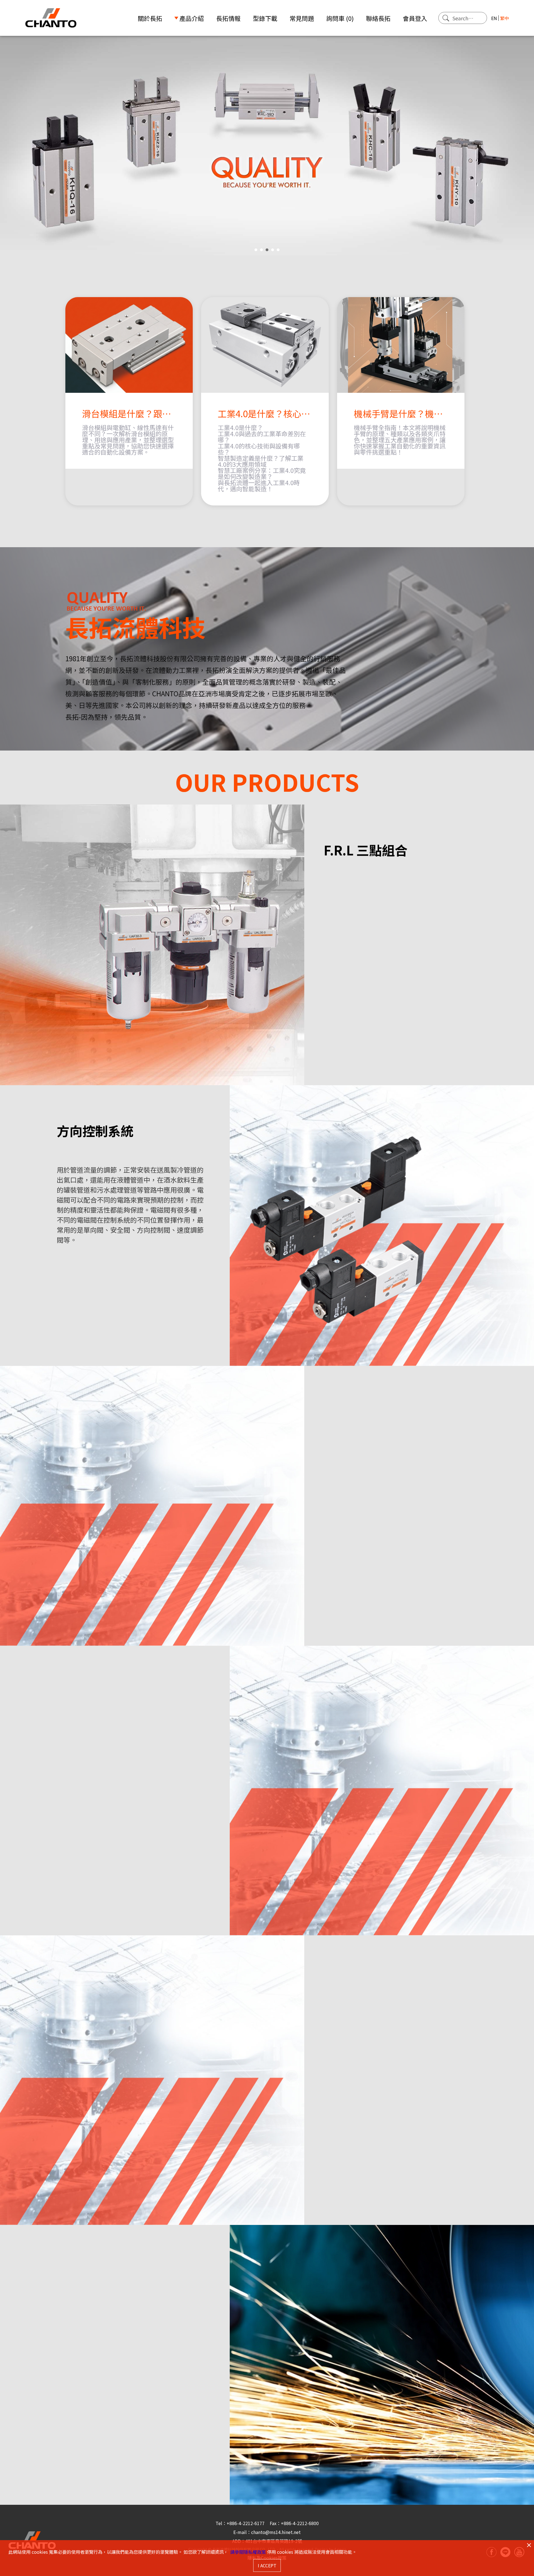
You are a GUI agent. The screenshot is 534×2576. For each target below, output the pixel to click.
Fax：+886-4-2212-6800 (294, 2523)
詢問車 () (340, 18)
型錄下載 (265, 18)
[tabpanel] (267, 146)
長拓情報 (228, 18)
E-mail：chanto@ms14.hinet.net (267, 2532)
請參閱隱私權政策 (248, 2552)
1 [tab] (256, 250)
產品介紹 (192, 18)
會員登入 (415, 18)
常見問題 (302, 18)
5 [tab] (278, 250)
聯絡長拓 (378, 18)
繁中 (505, 18)
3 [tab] (267, 250)
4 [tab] (273, 250)
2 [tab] (261, 250)
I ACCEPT (267, 2565)
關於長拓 (150, 18)
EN (494, 18)
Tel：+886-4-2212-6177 (241, 2523)
